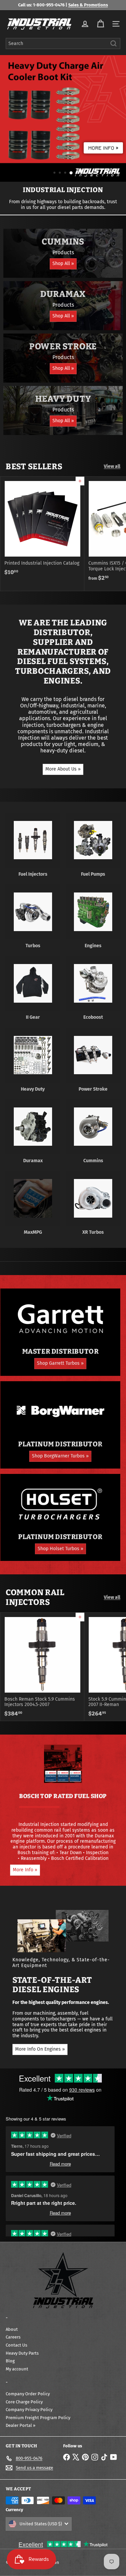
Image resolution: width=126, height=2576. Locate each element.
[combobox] (63, 43)
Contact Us (16, 2345)
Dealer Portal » (20, 2425)
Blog (10, 2361)
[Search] (114, 43)
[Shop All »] (63, 253)
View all (112, 467)
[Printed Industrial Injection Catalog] (42, 528)
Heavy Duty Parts (22, 2353)
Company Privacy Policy (29, 2410)
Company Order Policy (28, 2394)
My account (17, 2369)
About (12, 2329)
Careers (13, 2337)
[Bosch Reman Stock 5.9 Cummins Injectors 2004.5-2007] (42, 1667)
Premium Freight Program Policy (38, 2418)
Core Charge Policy (24, 2402)
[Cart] (100, 24)
